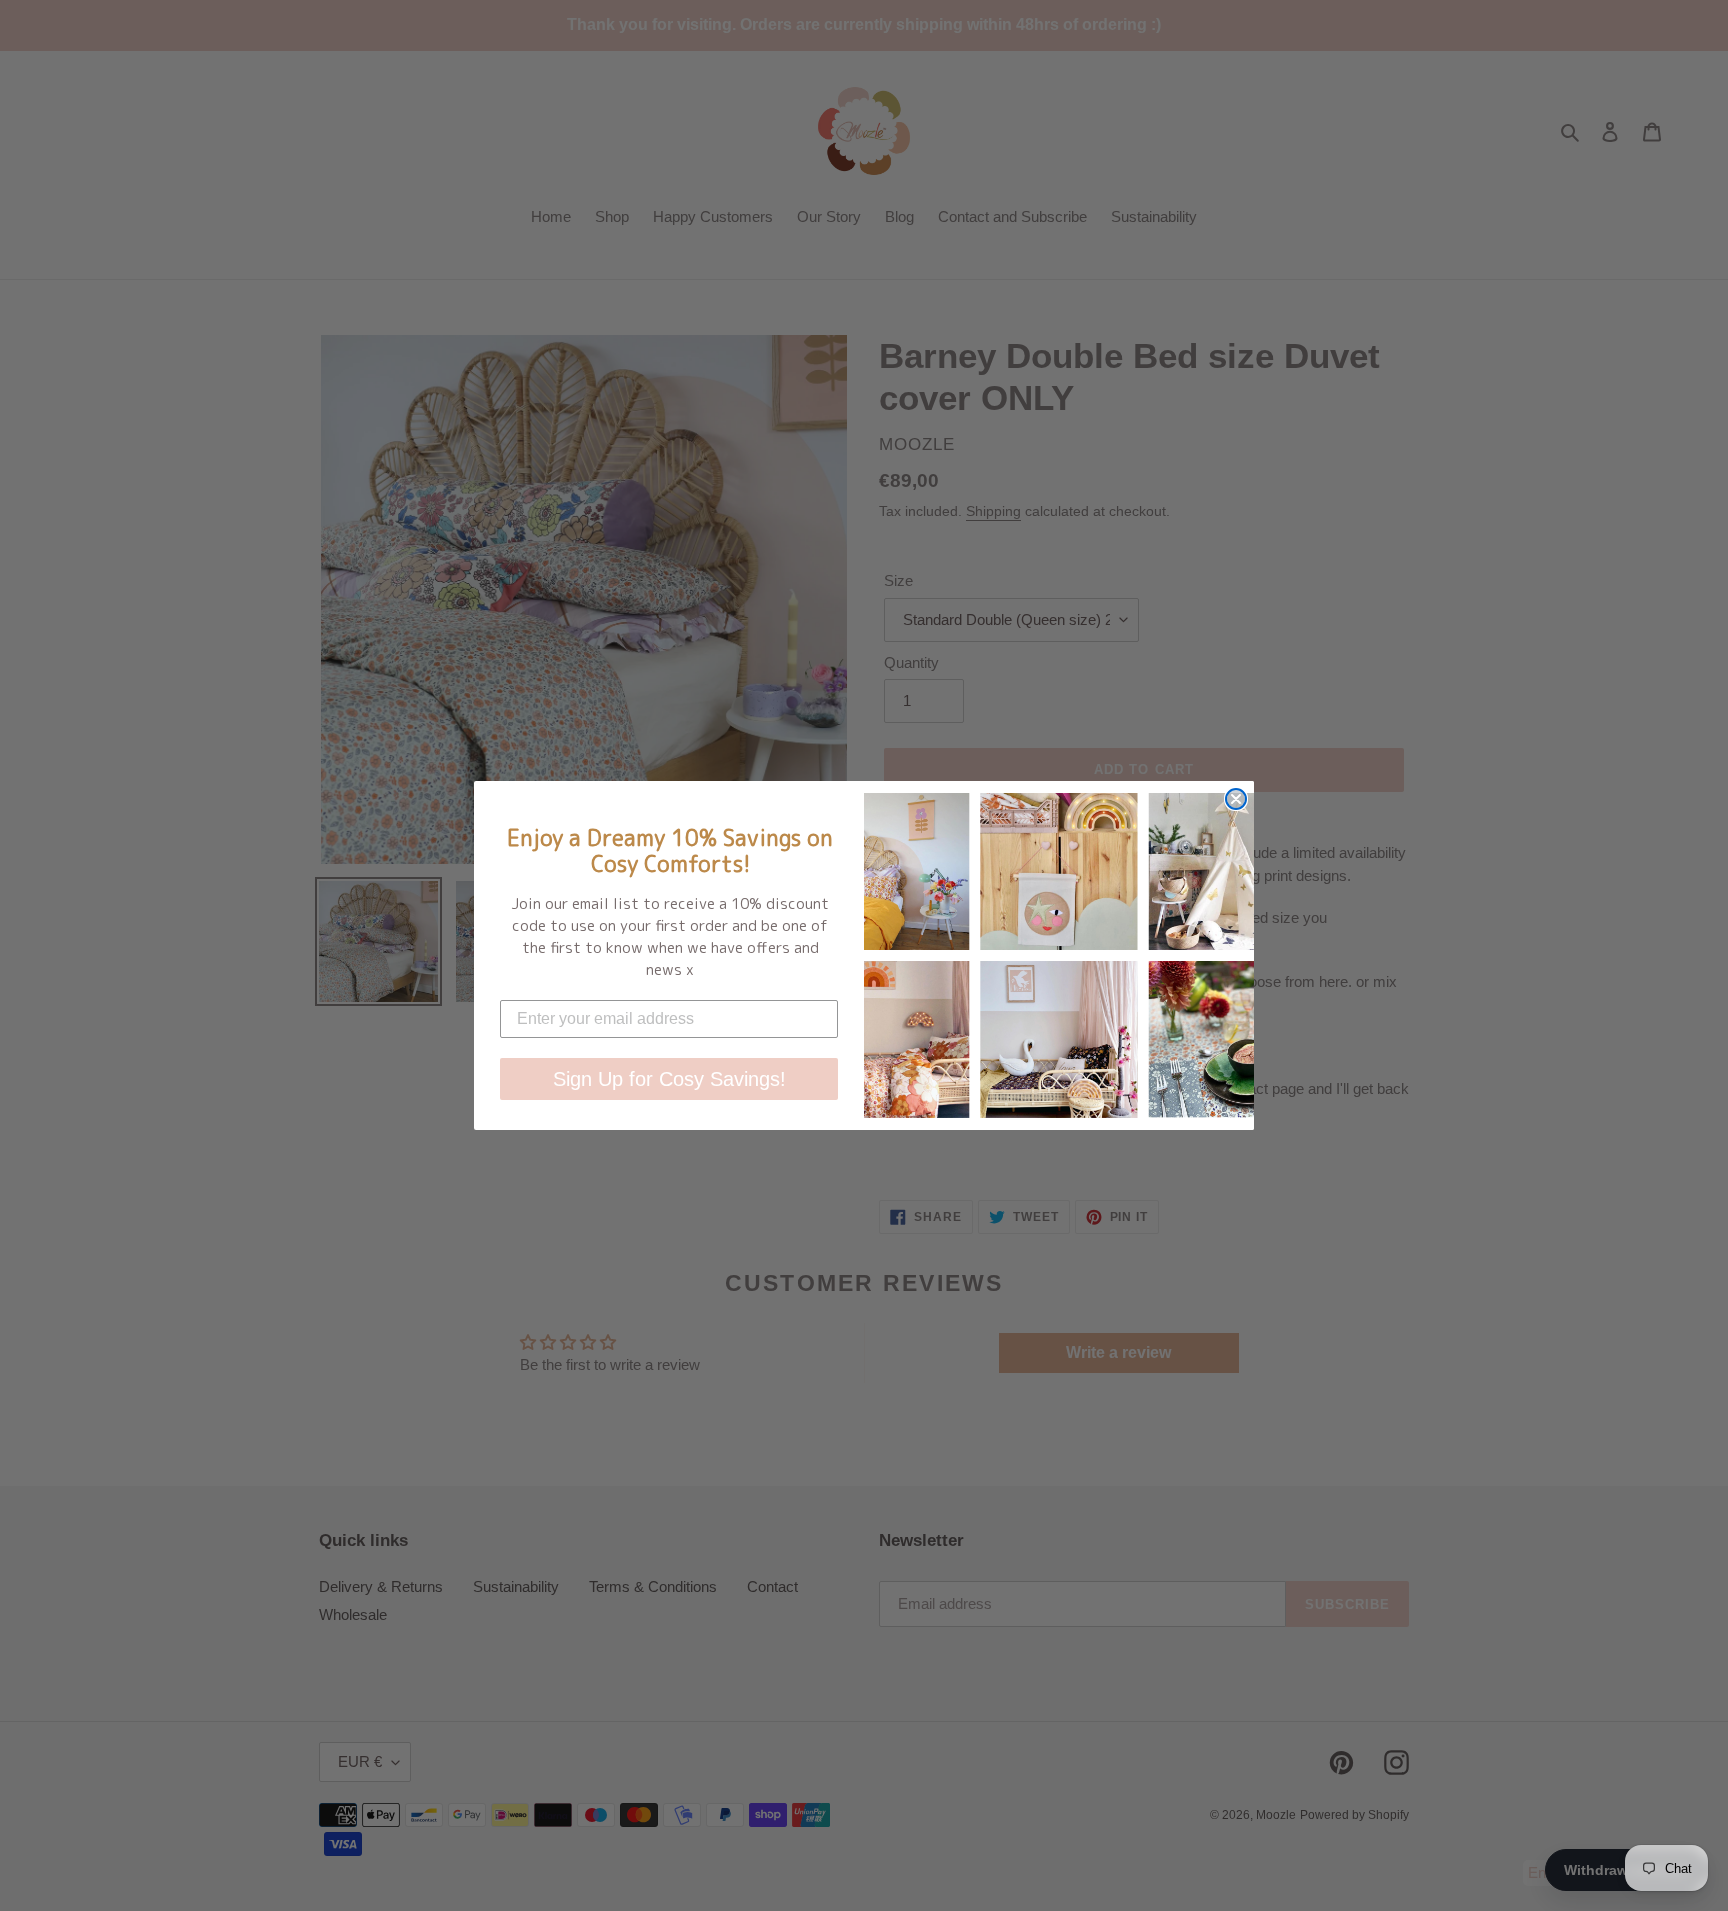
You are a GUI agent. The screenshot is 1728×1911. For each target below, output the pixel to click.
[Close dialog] (1236, 799)
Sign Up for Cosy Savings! (669, 1079)
